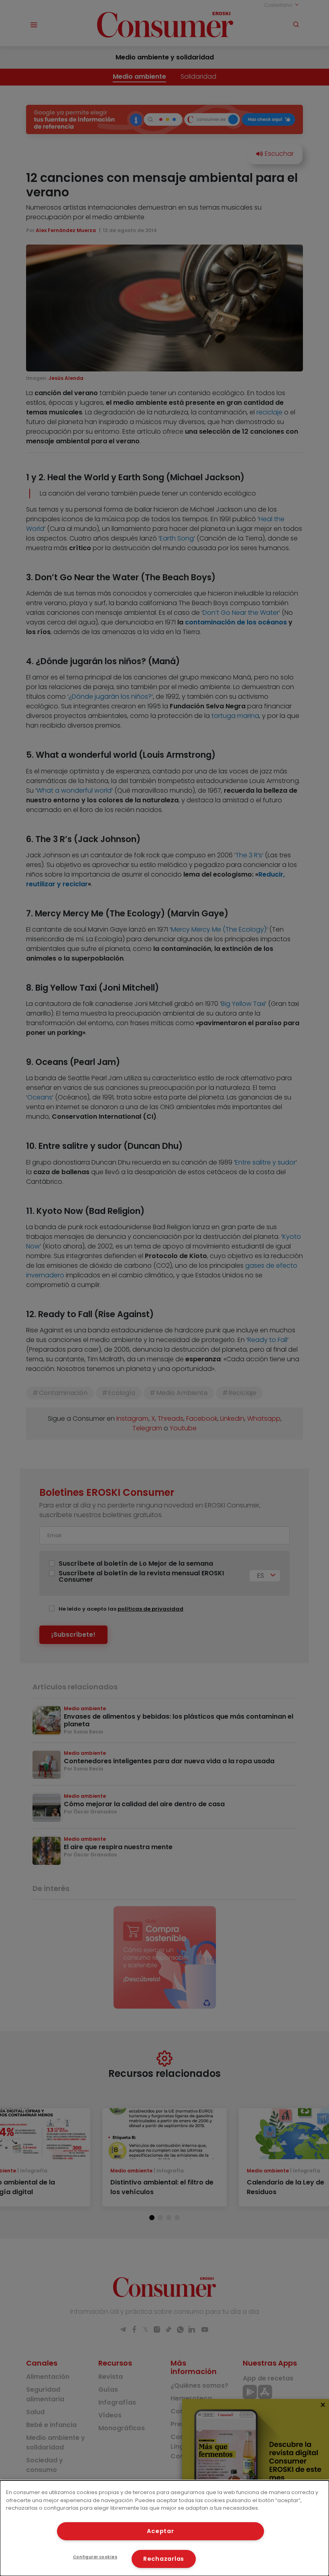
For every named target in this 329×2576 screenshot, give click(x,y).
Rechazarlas (164, 2559)
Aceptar (160, 2531)
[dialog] (164, 2528)
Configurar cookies (95, 2557)
